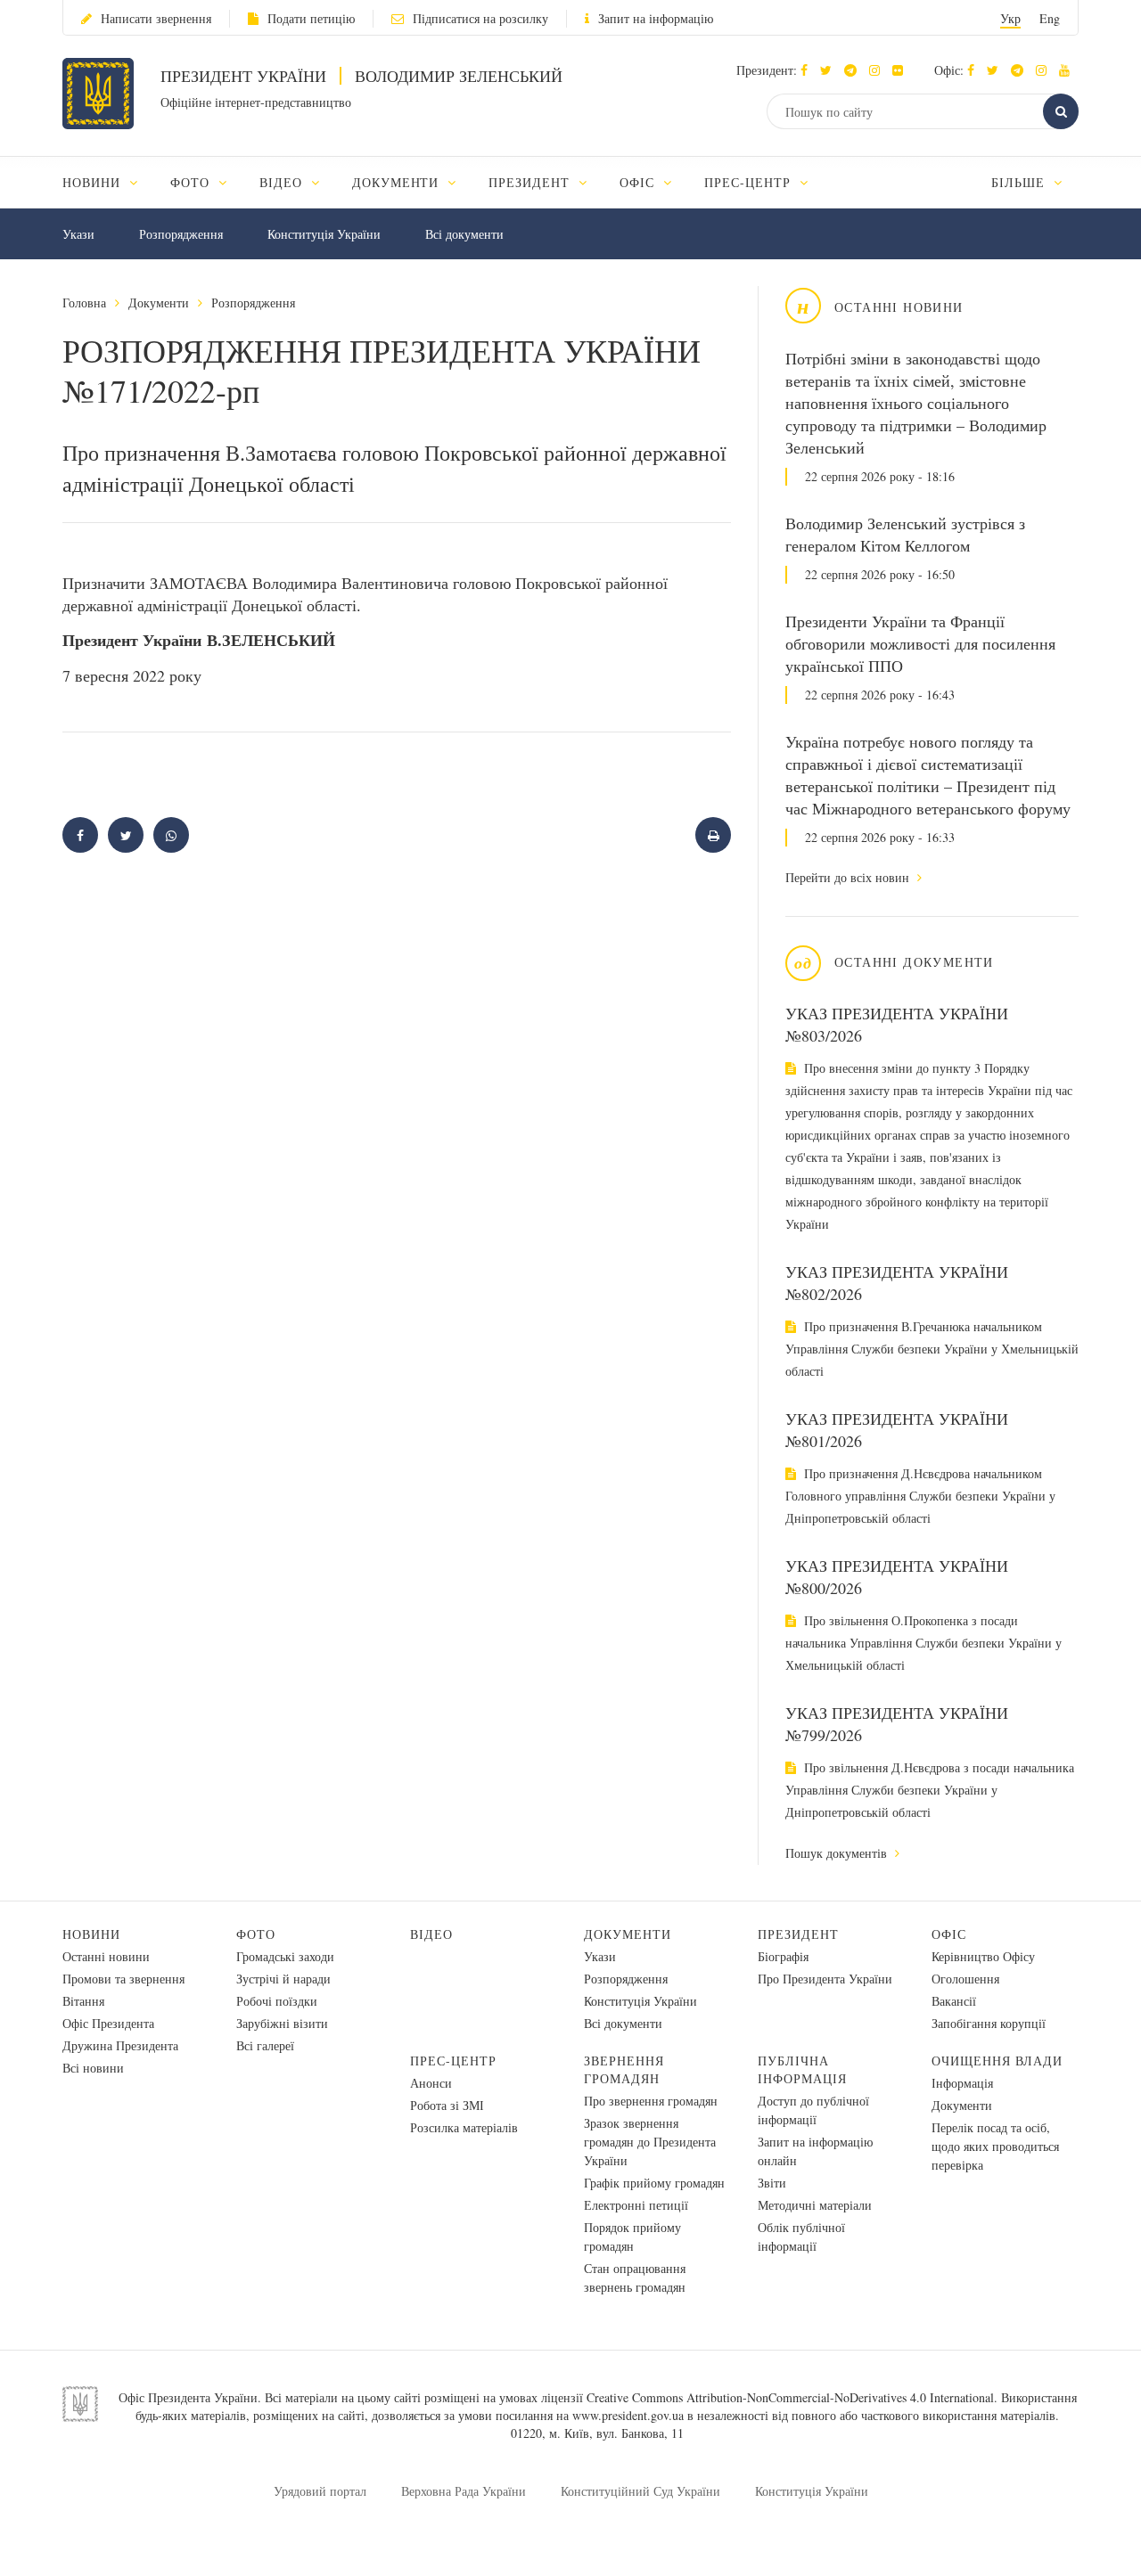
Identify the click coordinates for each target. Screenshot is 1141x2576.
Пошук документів (838, 1853)
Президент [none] (531, 182)
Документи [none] (398, 182)
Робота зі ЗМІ (447, 2105)
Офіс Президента (108, 2023)
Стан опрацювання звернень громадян (635, 2278)
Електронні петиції (636, 2205)
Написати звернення (156, 18)
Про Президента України (825, 1979)
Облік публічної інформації (801, 2237)
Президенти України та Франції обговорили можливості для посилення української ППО (920, 643)
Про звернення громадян (651, 2101)
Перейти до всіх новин (849, 877)
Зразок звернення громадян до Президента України (650, 2142)
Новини (91, 1934)
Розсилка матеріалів (464, 2127)
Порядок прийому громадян (632, 2237)
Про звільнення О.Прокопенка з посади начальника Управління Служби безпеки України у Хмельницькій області (923, 1643)
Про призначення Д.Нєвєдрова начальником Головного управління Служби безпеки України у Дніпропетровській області (920, 1496)
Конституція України (324, 234)
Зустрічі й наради (283, 1979)
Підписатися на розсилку (480, 18)
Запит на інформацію (656, 18)
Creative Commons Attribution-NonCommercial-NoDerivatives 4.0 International (790, 2397)
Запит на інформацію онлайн (815, 2151)
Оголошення (965, 1979)
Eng (1050, 18)
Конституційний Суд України (640, 2491)
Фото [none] (192, 182)
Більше (1020, 182)
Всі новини (93, 2068)
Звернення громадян (624, 2069)
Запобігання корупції (989, 2023)
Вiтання (83, 2001)
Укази (78, 234)
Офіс (949, 1934)
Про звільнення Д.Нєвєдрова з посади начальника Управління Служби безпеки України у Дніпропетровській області (930, 1790)
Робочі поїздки (277, 2001)
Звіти (772, 2183)
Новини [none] (94, 182)
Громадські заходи (285, 1956)
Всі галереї (265, 2045)
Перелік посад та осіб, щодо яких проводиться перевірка (995, 2146)
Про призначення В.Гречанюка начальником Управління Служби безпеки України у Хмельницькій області (932, 1349)
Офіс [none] (639, 182)
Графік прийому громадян (654, 2183)
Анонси (431, 2083)
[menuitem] (108, 182)
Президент (798, 1934)
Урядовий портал (320, 2491)
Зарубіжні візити (282, 2023)
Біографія (783, 1956)
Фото (256, 1934)
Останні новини (106, 1956)
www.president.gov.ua (628, 2415)
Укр (1010, 18)
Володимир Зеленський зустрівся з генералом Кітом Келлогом (905, 534)
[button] (830, 70)
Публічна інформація (802, 2069)
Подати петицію (311, 18)
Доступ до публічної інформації (813, 2110)
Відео (431, 1934)
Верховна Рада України (464, 2491)
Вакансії (954, 2001)
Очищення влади (997, 2061)
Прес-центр (453, 2061)
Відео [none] (283, 182)
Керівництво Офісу (983, 1956)
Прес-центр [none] (750, 182)
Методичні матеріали (815, 2205)
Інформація (962, 2083)
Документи (159, 303)
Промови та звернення (123, 1979)
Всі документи (464, 234)
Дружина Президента (120, 2045)
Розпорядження (181, 234)
